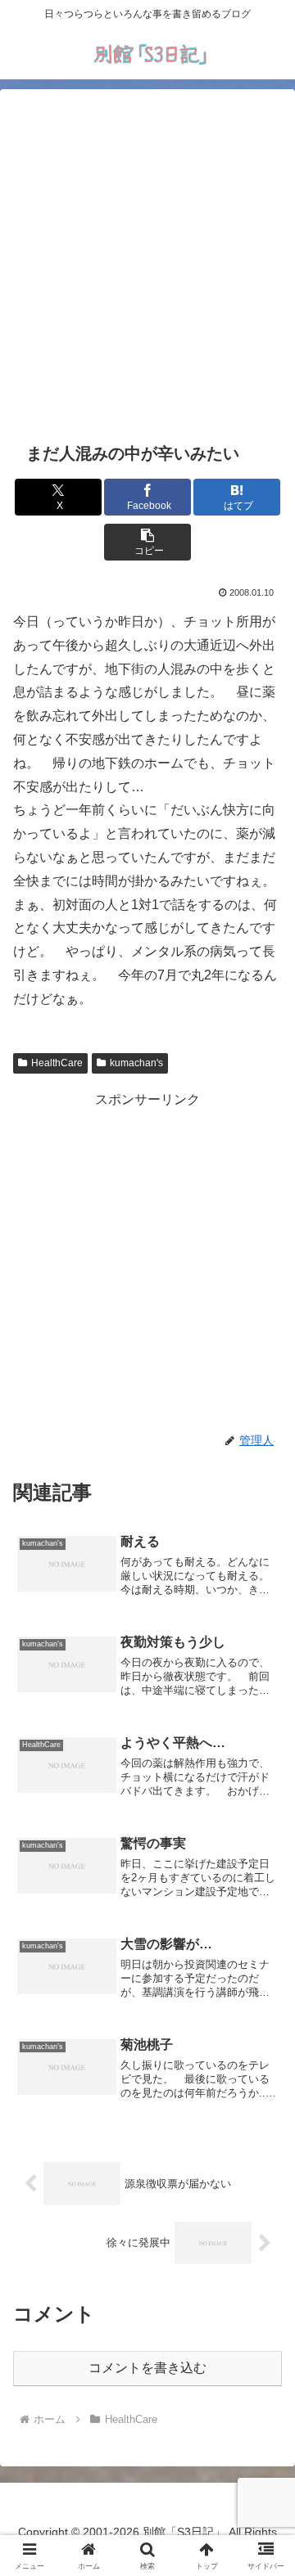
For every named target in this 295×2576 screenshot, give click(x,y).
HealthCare (57, 1063)
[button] (148, 542)
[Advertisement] (147, 263)
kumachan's (136, 1063)
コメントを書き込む (147, 2368)
